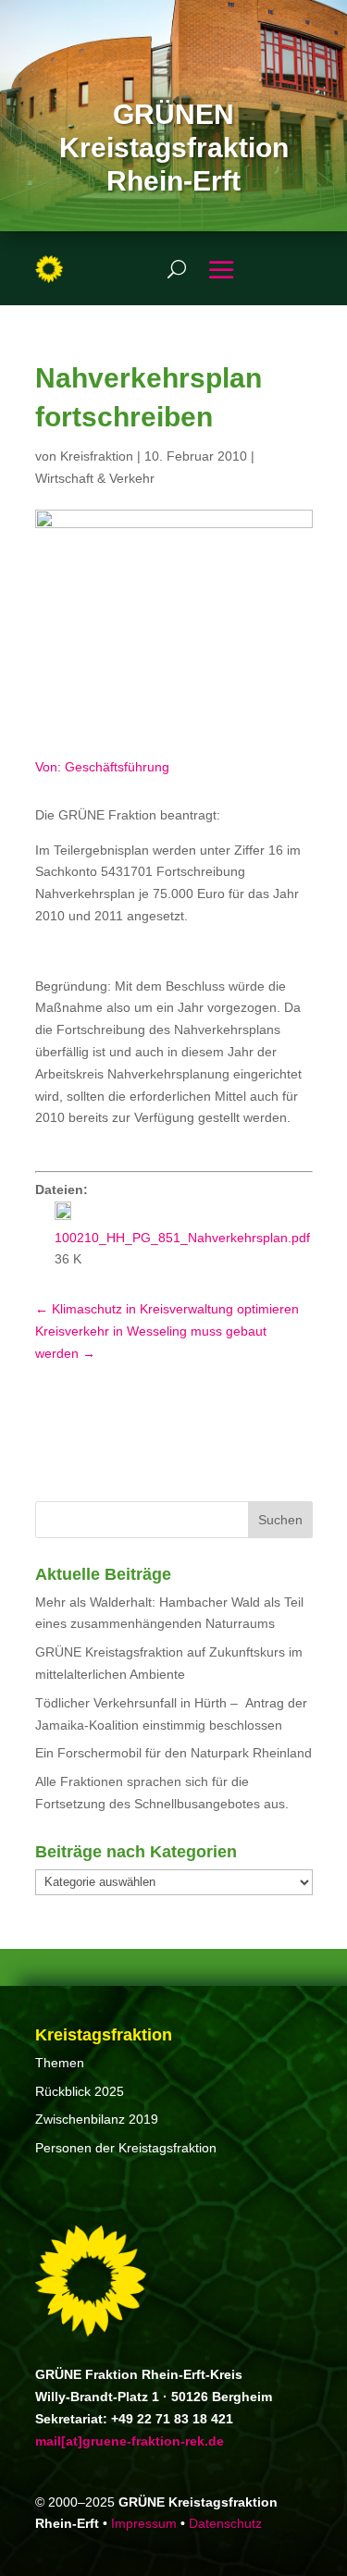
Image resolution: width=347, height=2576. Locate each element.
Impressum (144, 2523)
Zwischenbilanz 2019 (97, 2119)
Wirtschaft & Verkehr (95, 478)
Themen (60, 2063)
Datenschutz (225, 2523)
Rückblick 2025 (80, 2091)
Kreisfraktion (97, 456)
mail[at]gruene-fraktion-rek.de (130, 2441)
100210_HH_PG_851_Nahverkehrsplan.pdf (182, 1238)
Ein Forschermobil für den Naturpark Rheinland (173, 1753)
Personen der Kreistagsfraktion (126, 2148)
